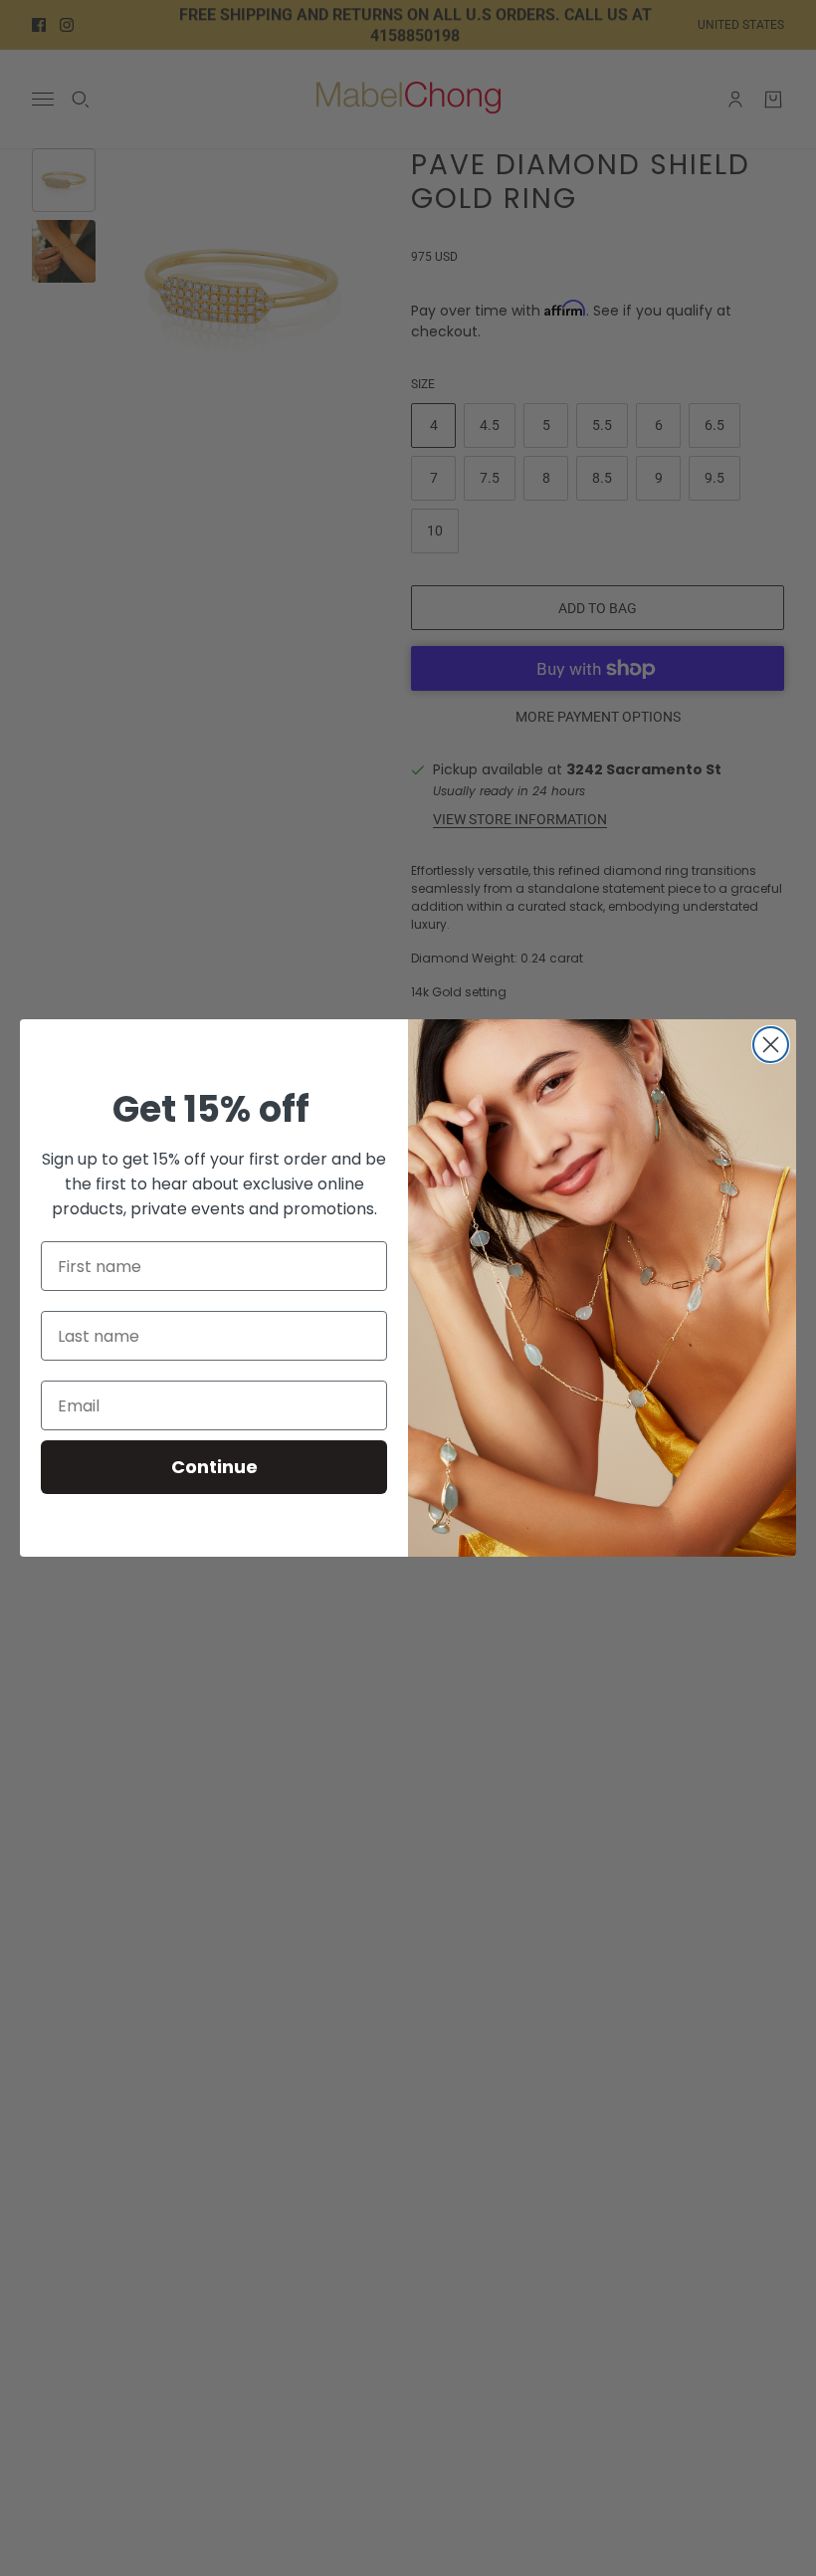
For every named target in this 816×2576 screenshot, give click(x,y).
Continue (214, 1467)
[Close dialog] (771, 1045)
